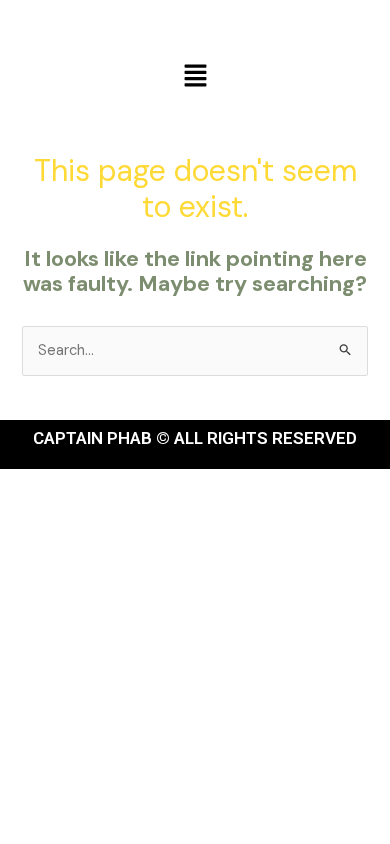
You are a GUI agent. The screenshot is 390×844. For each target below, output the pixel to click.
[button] (195, 77)
